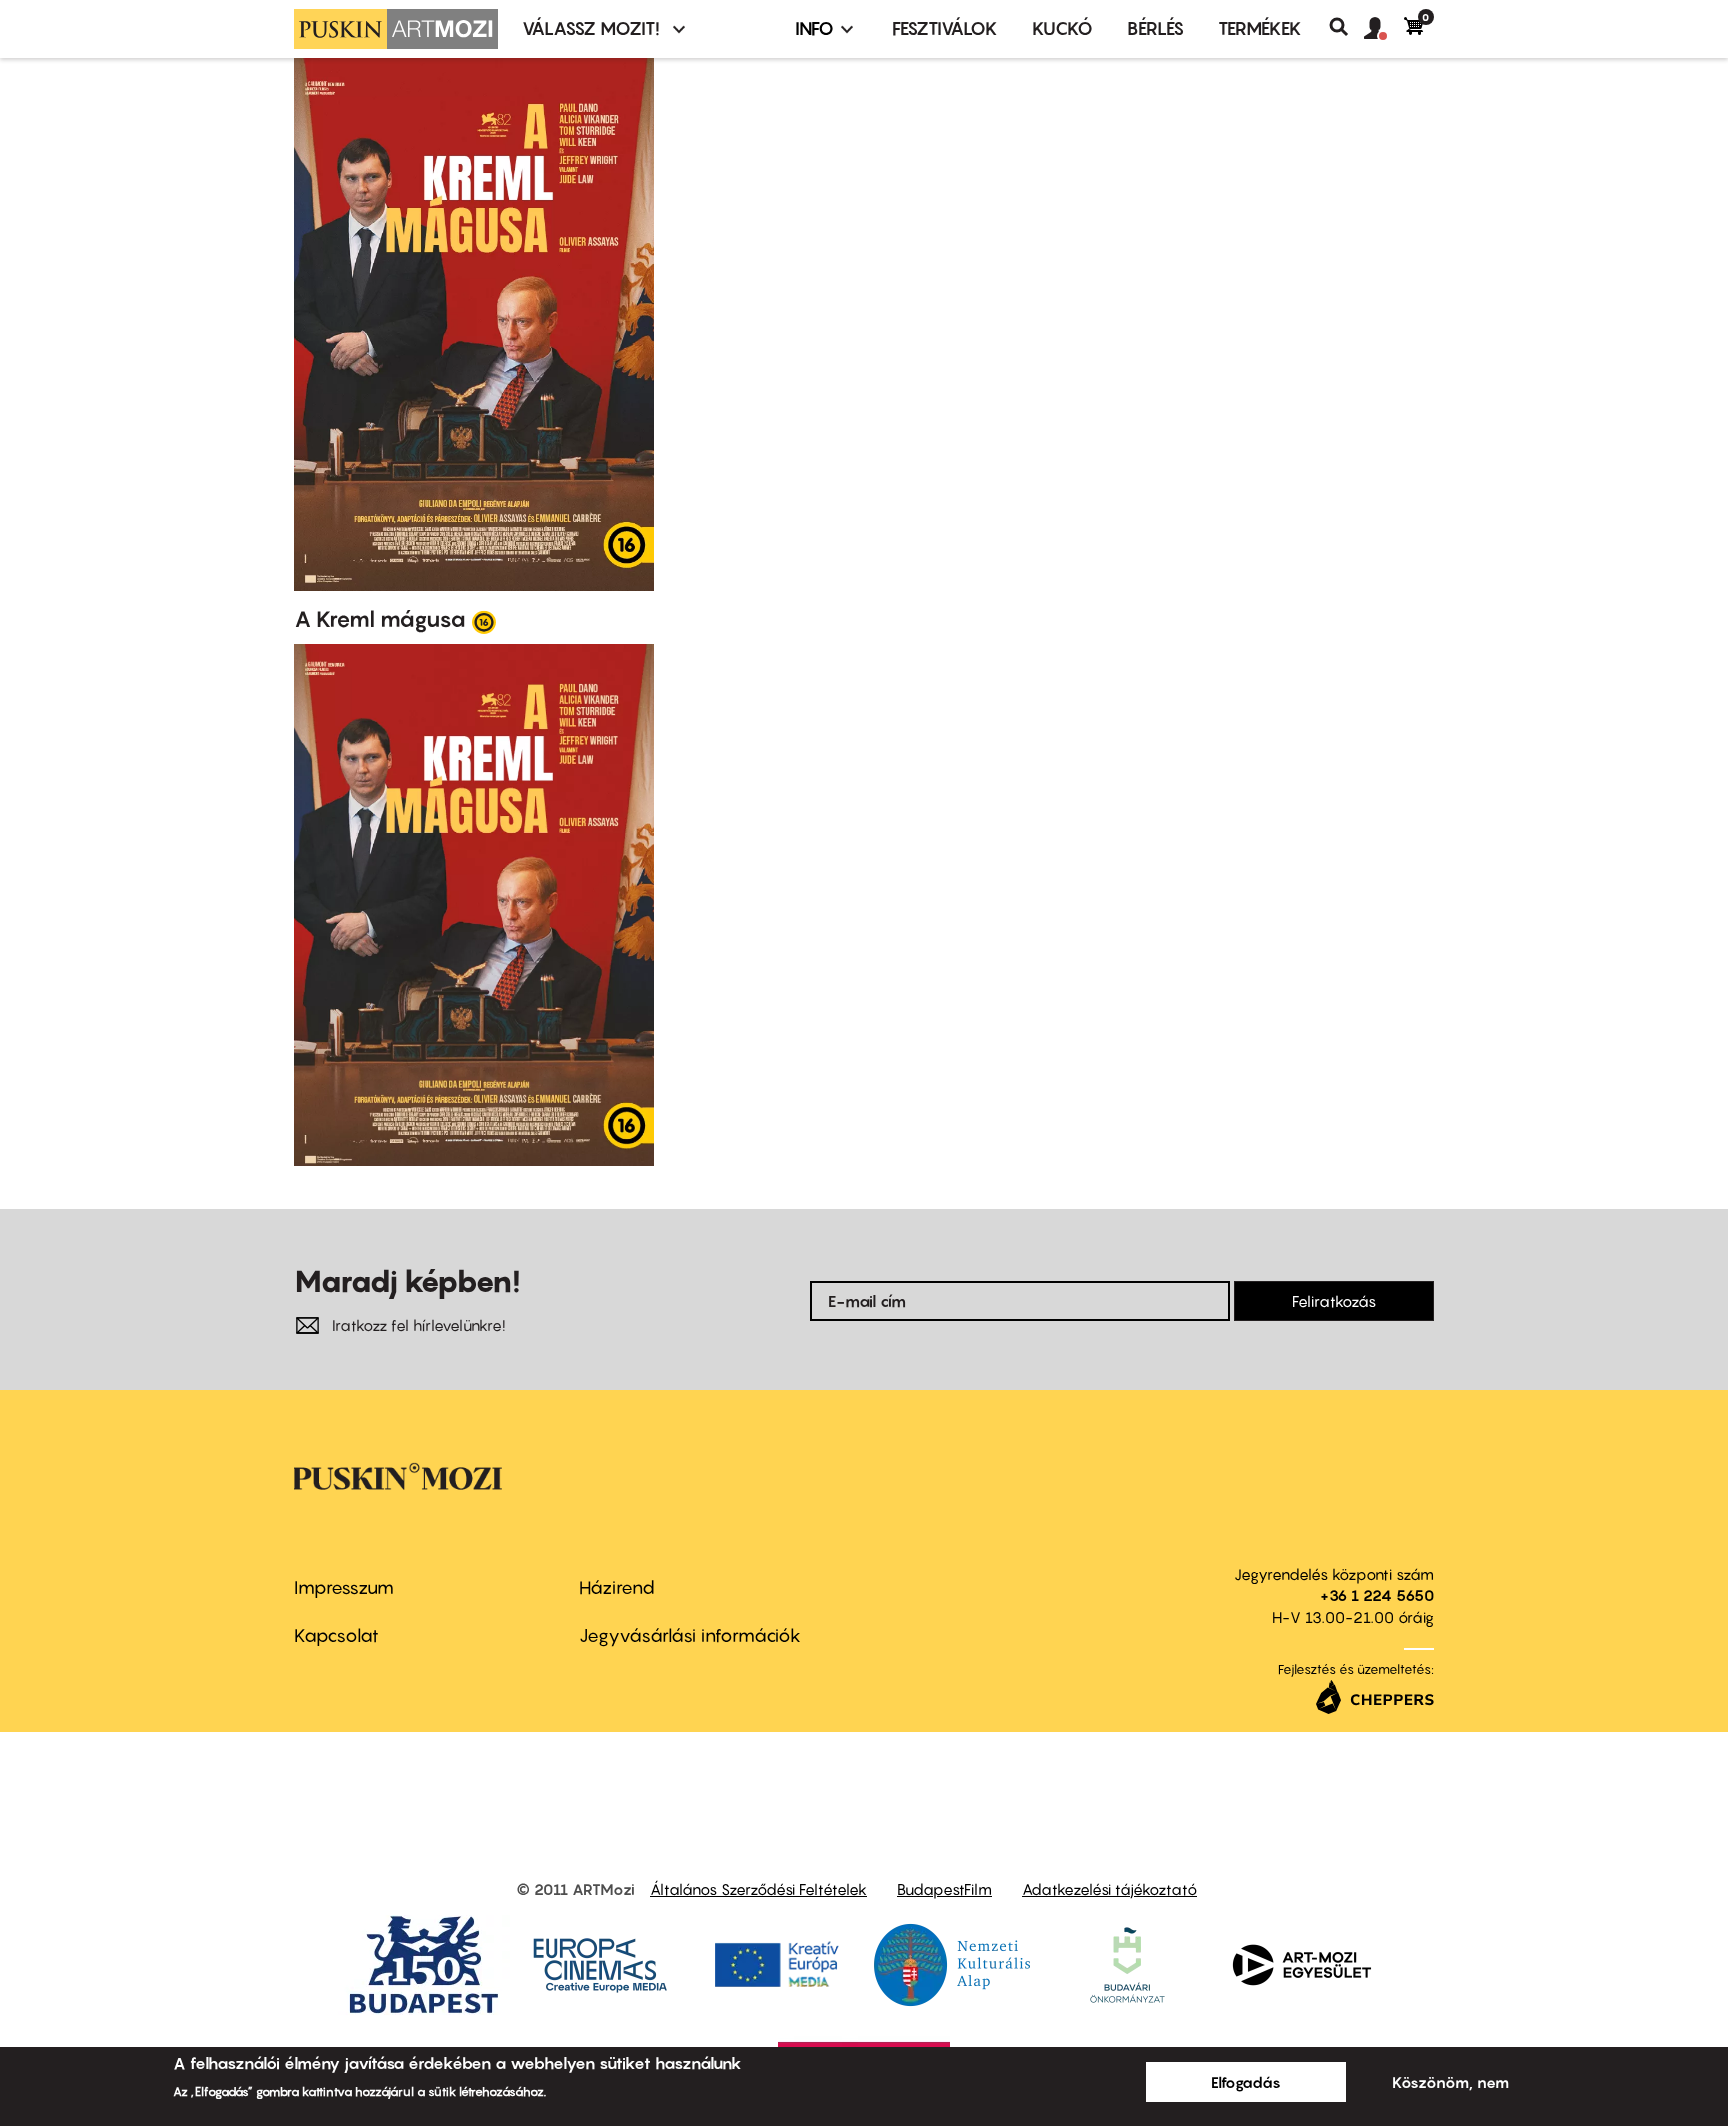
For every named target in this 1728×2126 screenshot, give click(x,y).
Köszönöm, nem (1450, 2082)
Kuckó (1062, 28)
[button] (1384, 29)
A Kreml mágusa (380, 619)
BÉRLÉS (1155, 28)
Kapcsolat (336, 1635)
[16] (484, 621)
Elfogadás (1246, 2082)
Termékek (1260, 28)
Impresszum (344, 1587)
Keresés (1346, 27)
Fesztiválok (945, 28)
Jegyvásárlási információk (690, 1635)
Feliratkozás (1334, 1301)
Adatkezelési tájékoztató (1109, 1889)
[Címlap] (396, 29)
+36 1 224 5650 (1377, 1595)
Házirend (617, 1587)
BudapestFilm (944, 1889)
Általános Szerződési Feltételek (758, 1889)
